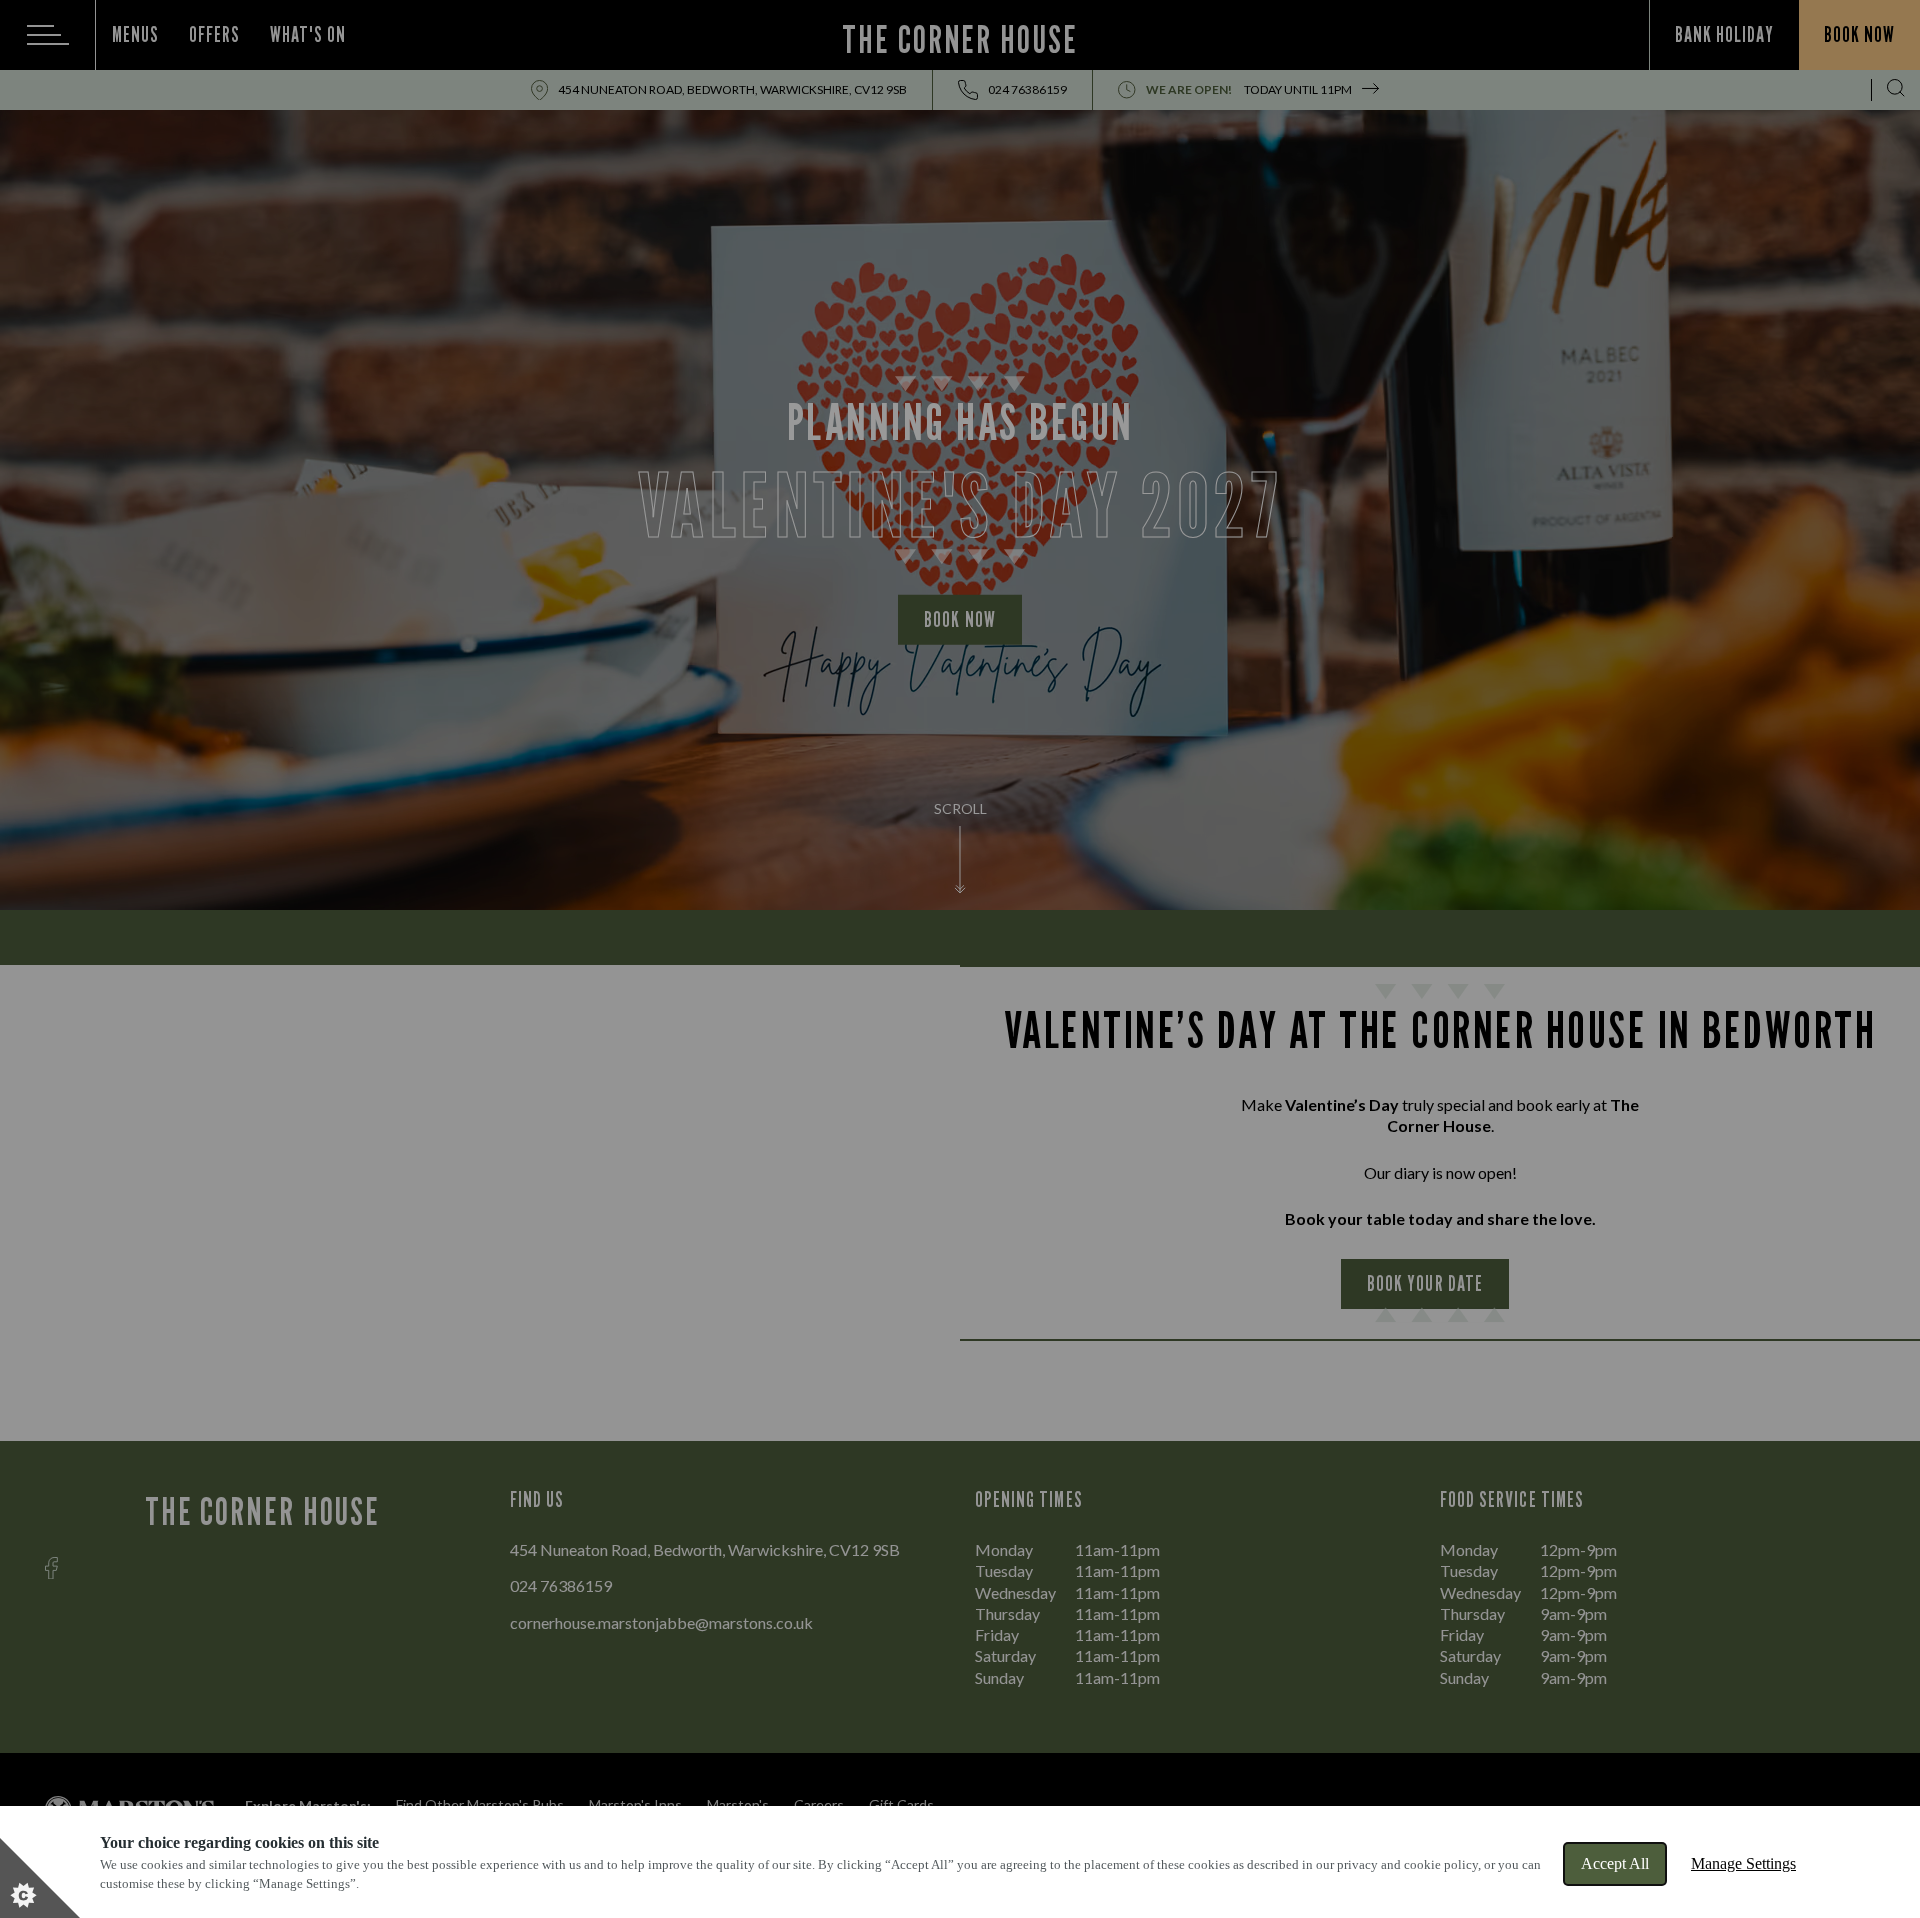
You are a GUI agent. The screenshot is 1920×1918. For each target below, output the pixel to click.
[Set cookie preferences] (40, 1878)
